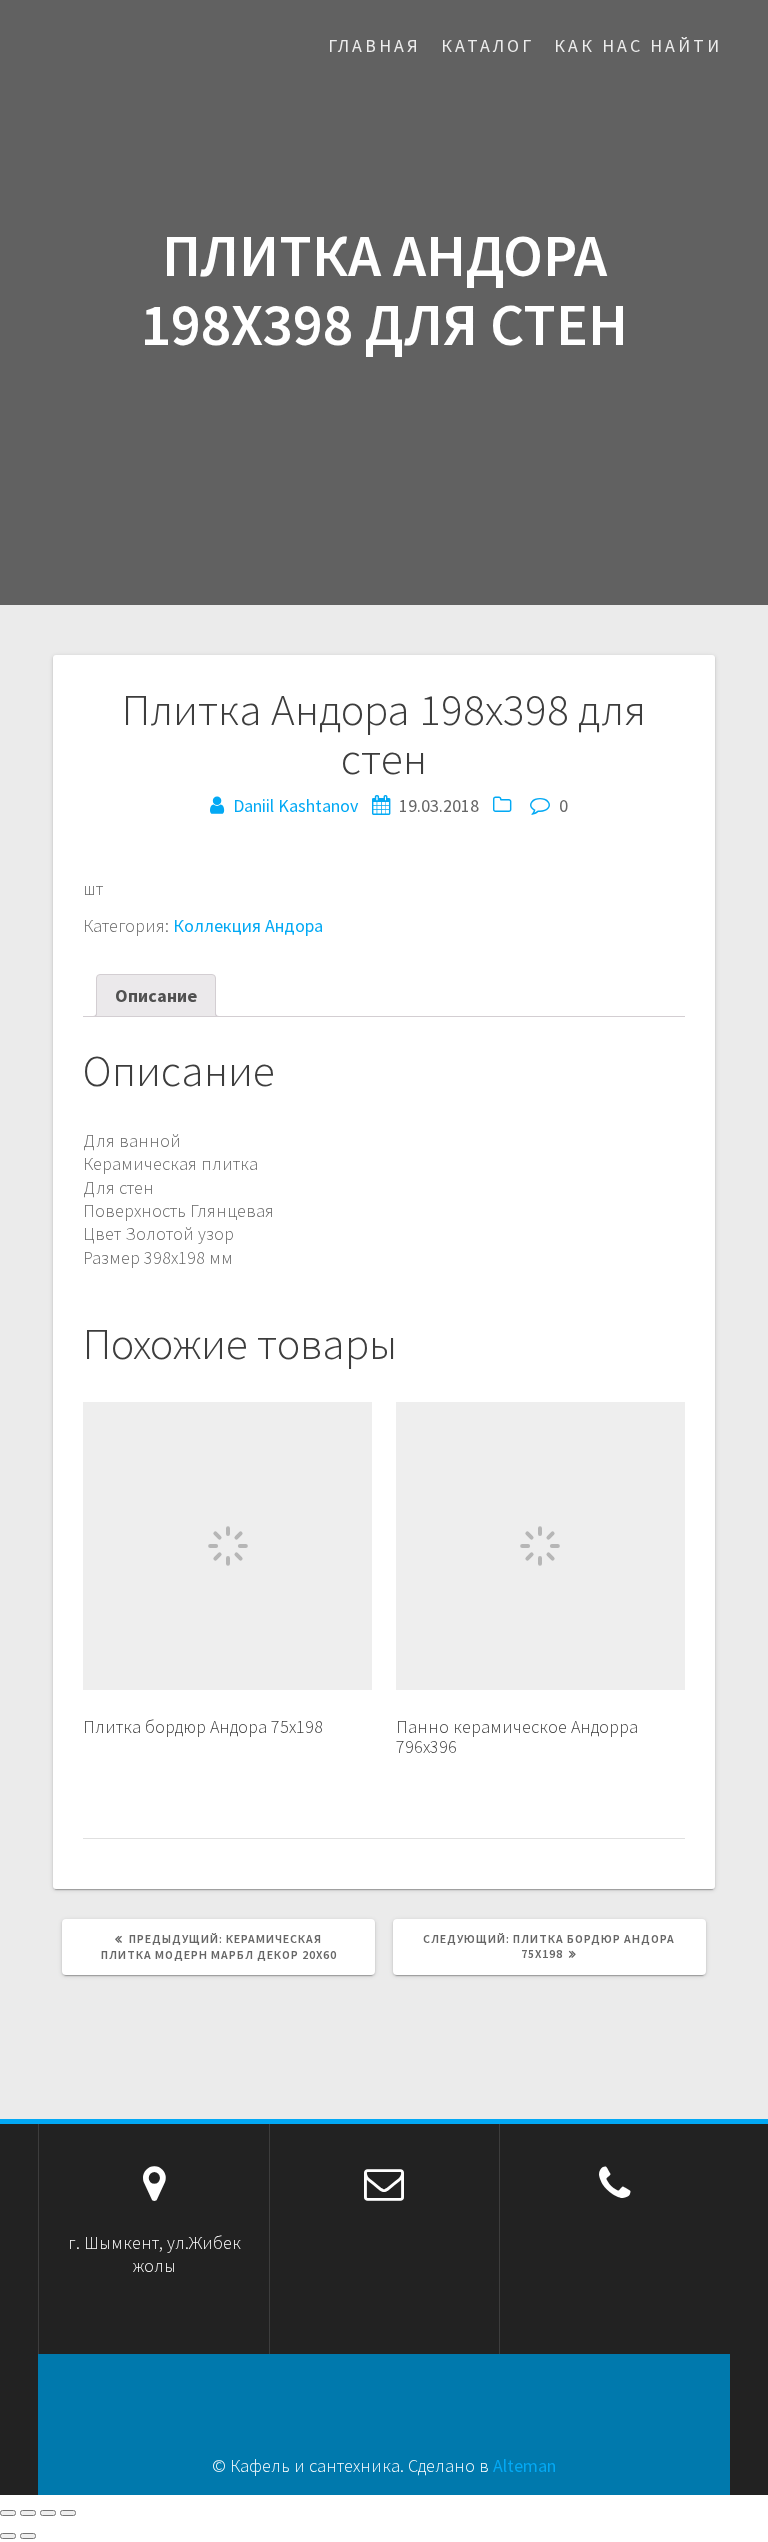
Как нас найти (638, 45)
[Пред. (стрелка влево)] (8, 2536)
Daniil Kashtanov (295, 805)
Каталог (487, 45)
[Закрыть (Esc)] (8, 2513)
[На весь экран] (48, 2513)
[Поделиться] (28, 2513)
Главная (374, 45)
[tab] (156, 995)
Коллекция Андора (248, 925)
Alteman (524, 2465)
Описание (156, 995)
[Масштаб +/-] (68, 2513)
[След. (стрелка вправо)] (28, 2536)
